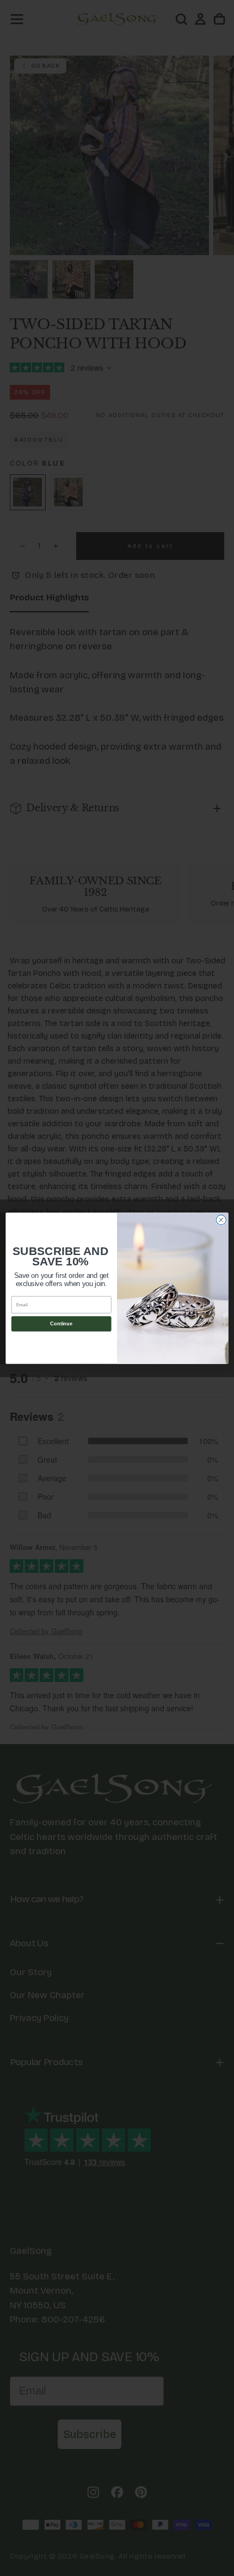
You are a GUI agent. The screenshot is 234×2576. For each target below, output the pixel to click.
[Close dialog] (221, 1220)
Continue (61, 1324)
